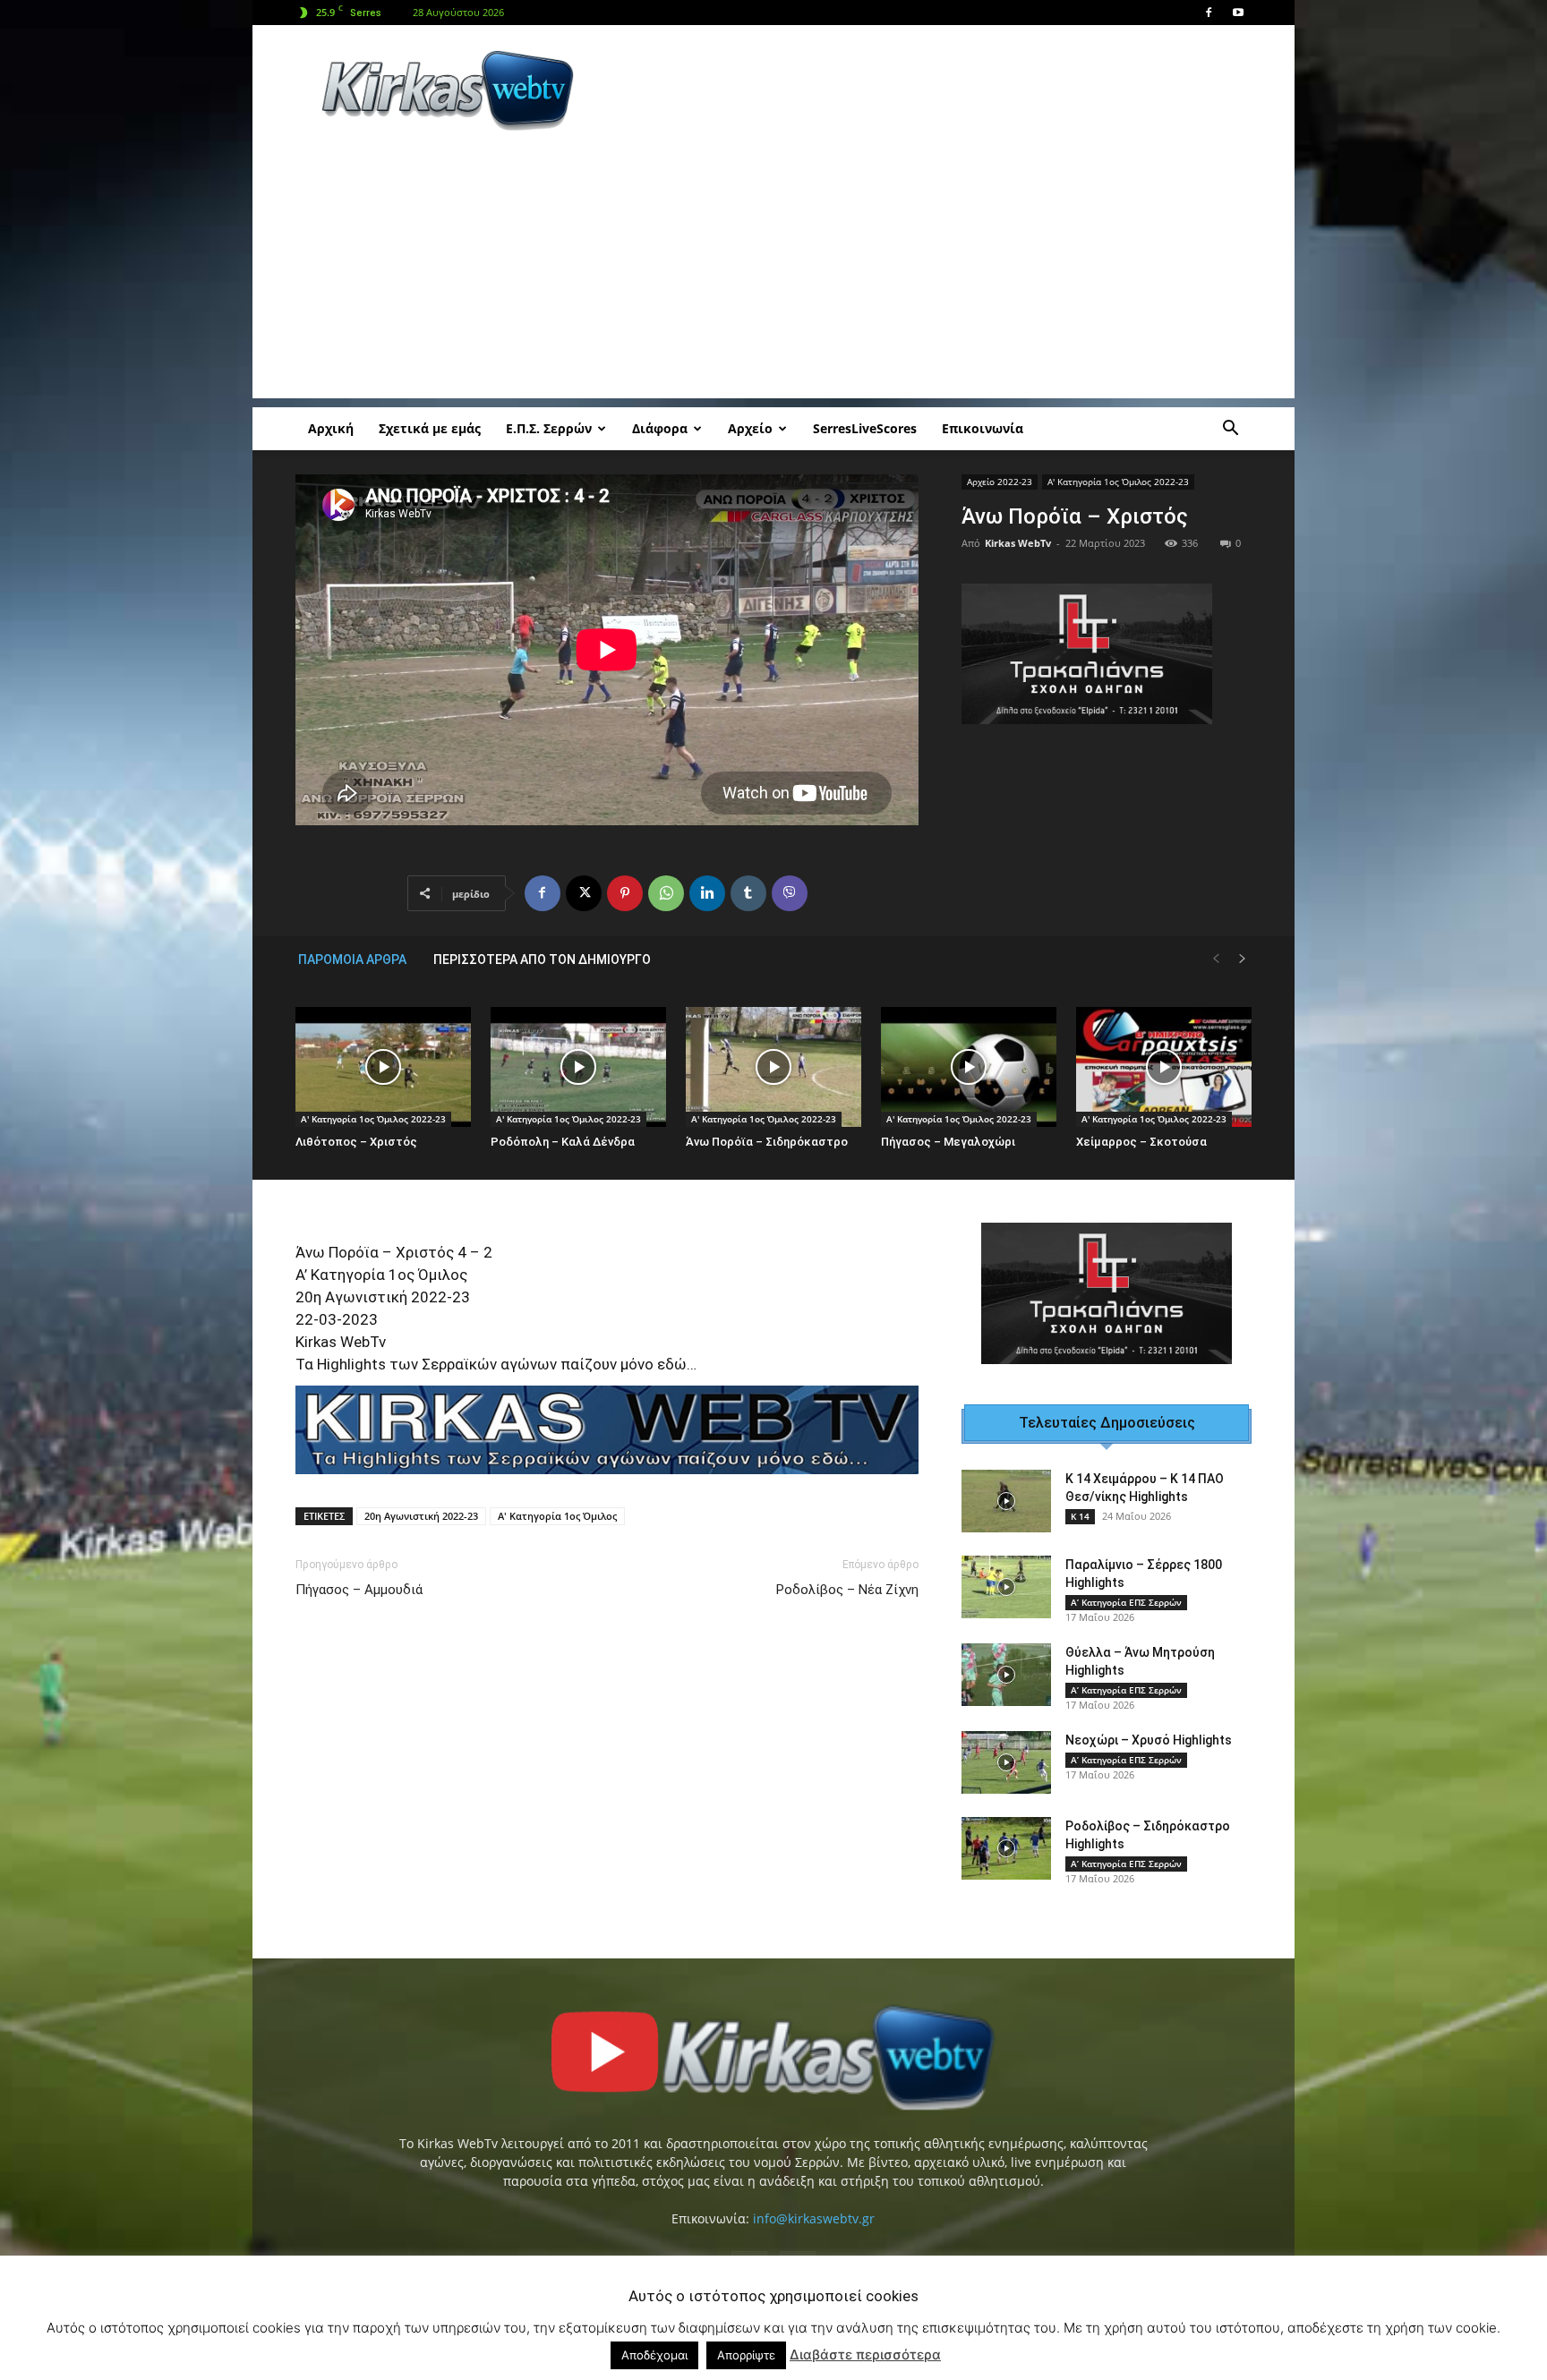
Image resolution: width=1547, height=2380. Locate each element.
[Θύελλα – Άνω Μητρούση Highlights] (1006, 1675)
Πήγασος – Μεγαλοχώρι (948, 1142)
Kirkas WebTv (1018, 543)
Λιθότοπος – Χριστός (356, 1142)
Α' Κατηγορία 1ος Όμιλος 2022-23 (1118, 482)
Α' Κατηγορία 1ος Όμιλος (557, 1516)
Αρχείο (750, 428)
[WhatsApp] (666, 893)
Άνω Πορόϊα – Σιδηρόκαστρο (767, 1142)
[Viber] (790, 893)
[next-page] (1243, 959)
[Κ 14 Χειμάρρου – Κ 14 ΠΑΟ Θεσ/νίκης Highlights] (1006, 1501)
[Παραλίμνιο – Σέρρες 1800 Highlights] (1006, 1587)
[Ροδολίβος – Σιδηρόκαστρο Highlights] (1006, 1848)
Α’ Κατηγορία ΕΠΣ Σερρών (1126, 1602)
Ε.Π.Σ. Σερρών (549, 428)
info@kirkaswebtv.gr (814, 2218)
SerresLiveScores (865, 428)
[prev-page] (1216, 959)
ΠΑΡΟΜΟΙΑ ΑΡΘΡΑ (352, 960)
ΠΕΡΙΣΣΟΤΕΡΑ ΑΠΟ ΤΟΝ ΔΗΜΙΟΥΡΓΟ (542, 960)
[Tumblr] (748, 893)
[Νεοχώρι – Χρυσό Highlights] (1006, 1762)
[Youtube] (1238, 13)
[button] (1230, 430)
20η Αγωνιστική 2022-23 (421, 1516)
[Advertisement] (926, 90)
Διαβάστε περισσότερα (865, 2354)
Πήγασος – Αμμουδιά (359, 1590)
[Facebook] (1209, 13)
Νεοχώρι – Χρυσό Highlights (1149, 1740)
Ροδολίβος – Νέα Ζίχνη (847, 1590)
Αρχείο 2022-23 (1000, 482)
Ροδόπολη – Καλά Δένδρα (563, 1142)
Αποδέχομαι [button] (654, 2355)
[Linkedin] (707, 893)
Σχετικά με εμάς (430, 428)
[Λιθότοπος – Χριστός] (383, 1067)
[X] (584, 893)
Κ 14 (1080, 1516)
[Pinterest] (625, 893)
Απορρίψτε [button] (746, 2355)
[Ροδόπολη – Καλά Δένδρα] (578, 1067)
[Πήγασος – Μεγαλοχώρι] (969, 1067)
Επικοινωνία (983, 428)
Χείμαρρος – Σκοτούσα (1141, 1142)
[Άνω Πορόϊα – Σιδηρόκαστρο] (773, 1067)
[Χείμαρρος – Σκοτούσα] (1164, 1067)
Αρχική (331, 428)
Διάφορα (660, 428)
